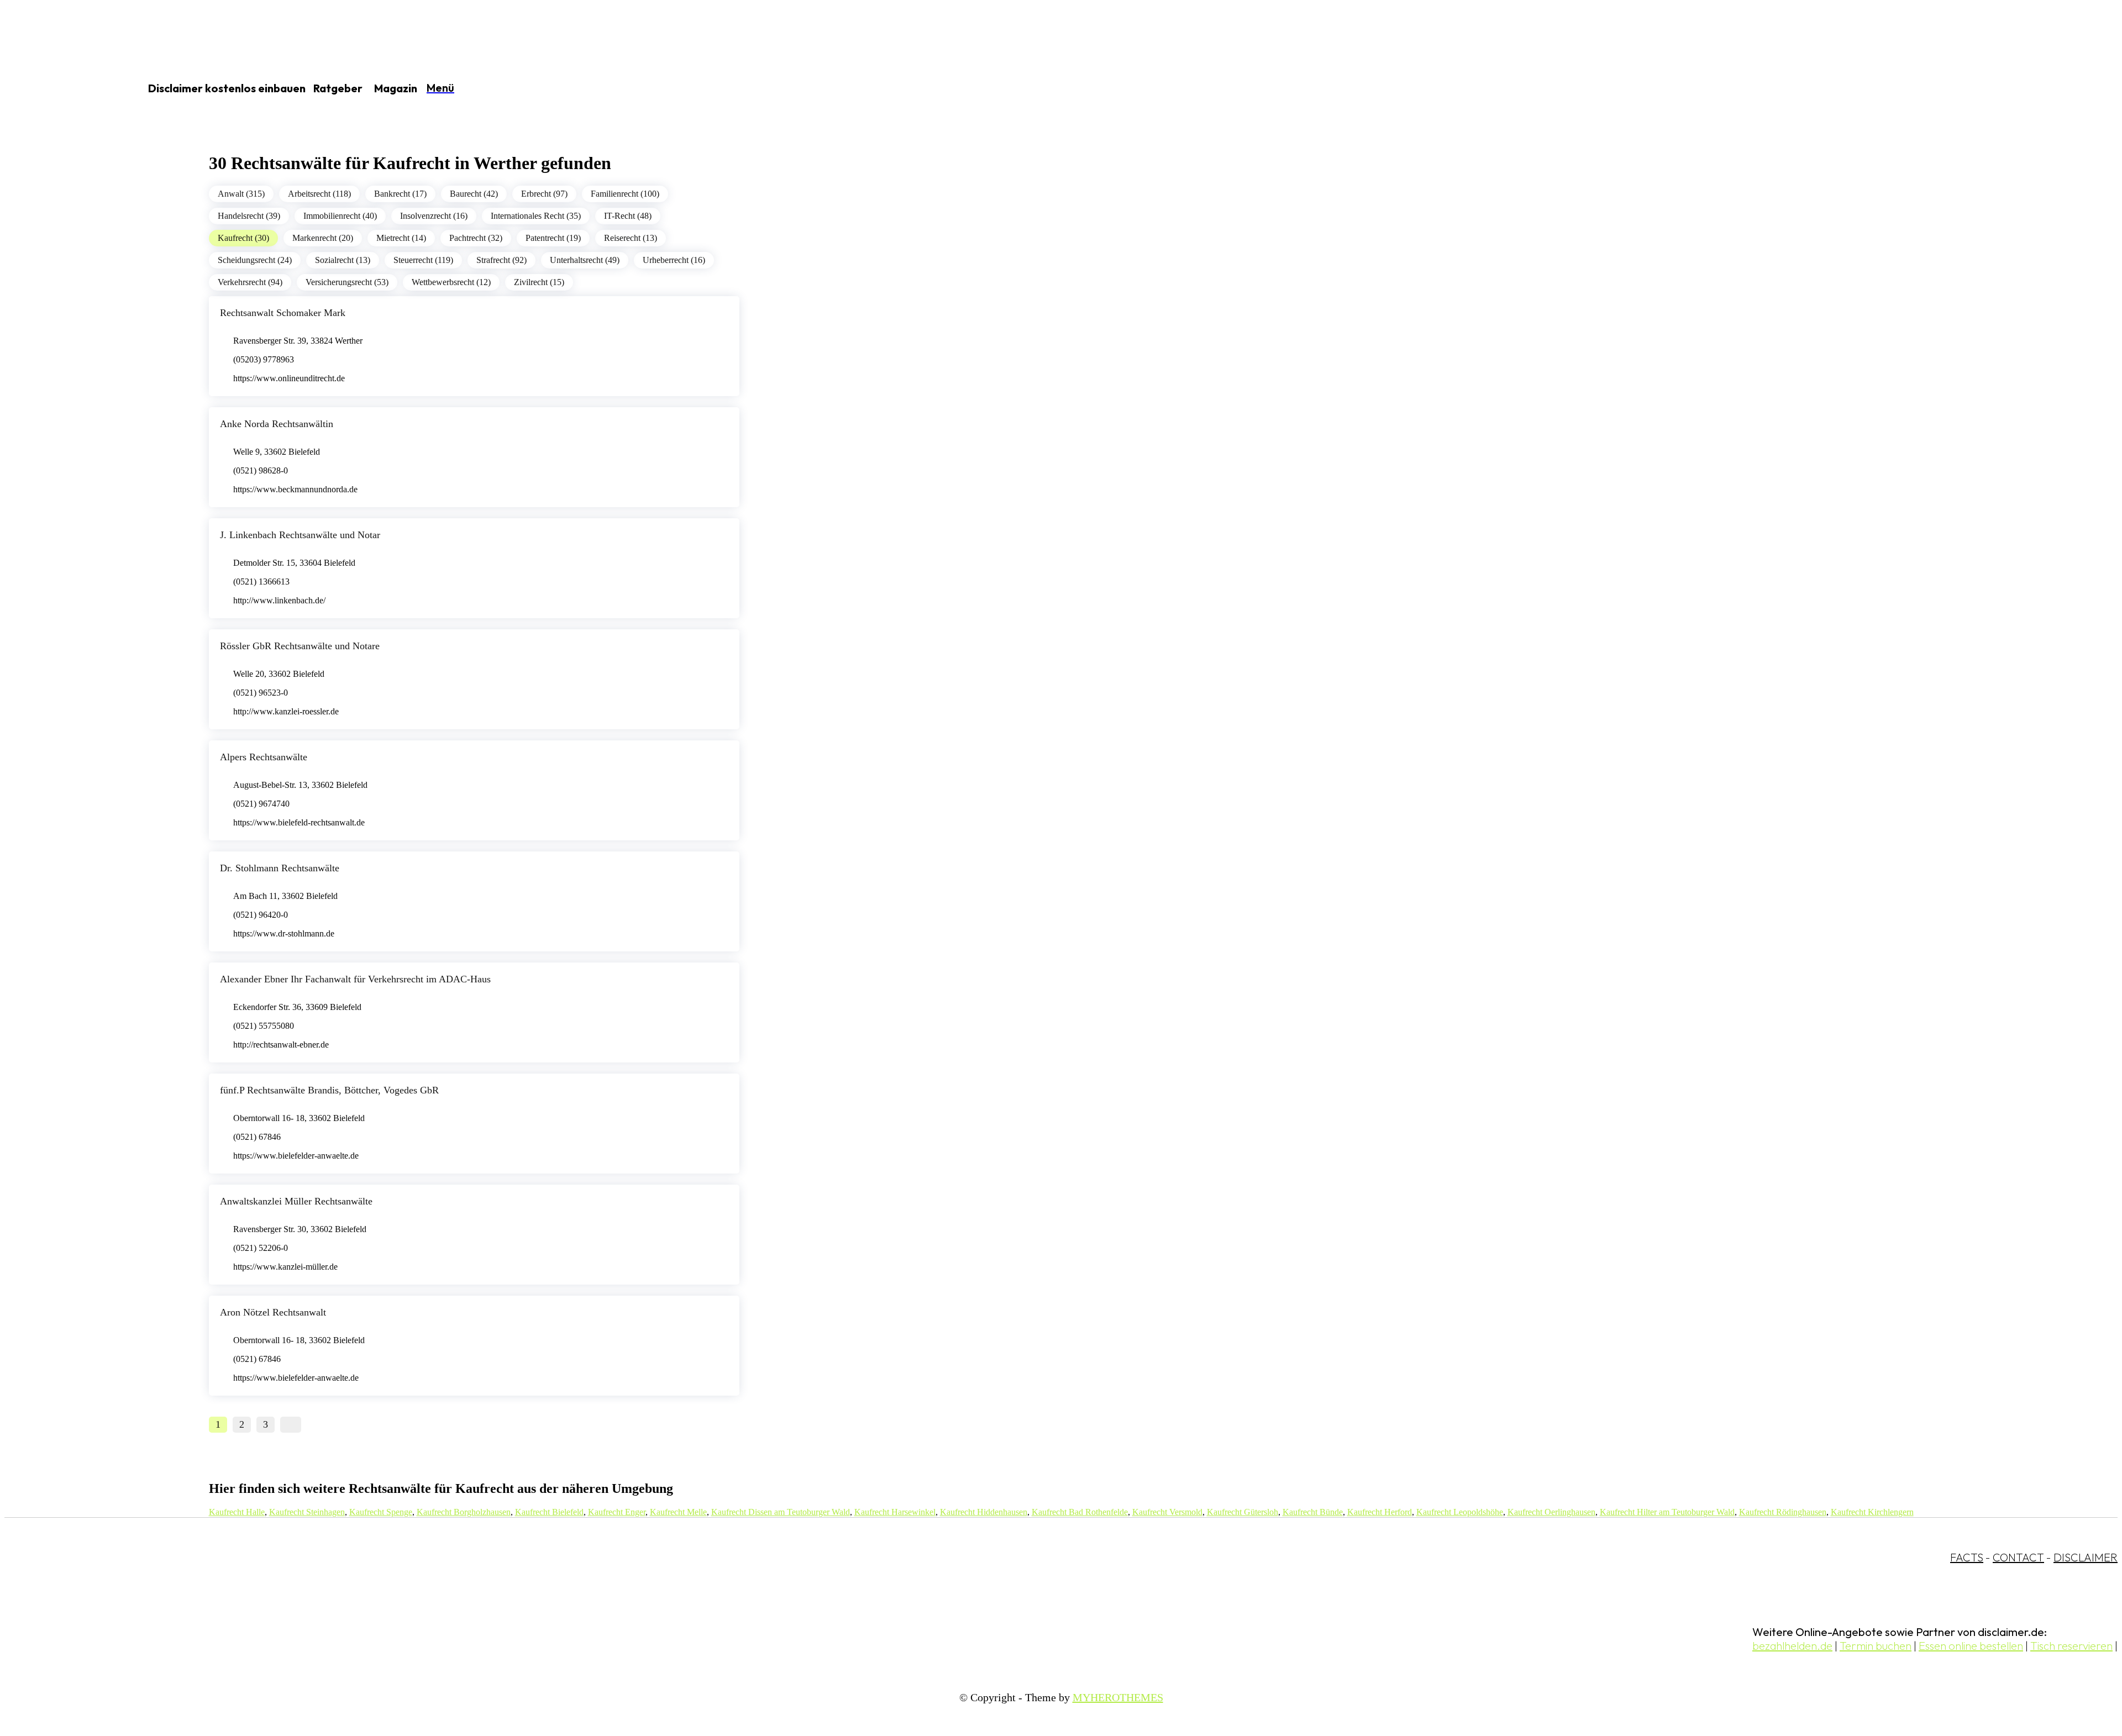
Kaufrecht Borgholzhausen (464, 1512)
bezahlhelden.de (1792, 1646)
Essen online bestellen (1971, 1646)
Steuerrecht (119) (423, 260)
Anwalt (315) (241, 194)
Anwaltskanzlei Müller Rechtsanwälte (296, 1201)
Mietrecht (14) (401, 238)
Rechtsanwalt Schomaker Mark (283, 313)
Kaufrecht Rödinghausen (1783, 1512)
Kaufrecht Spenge (381, 1512)
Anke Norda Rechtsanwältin (277, 424)
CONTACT (2018, 1557)
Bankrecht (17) (400, 194)
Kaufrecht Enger (617, 1512)
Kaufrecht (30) (243, 238)
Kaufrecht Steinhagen (307, 1512)
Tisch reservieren (2071, 1646)
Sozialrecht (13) (343, 260)
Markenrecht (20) (323, 238)
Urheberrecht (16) (674, 260)
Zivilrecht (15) (539, 282)
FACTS (1967, 1557)
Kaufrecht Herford (1380, 1512)
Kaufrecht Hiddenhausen (984, 1512)
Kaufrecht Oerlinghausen (1551, 1512)
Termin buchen (1876, 1646)
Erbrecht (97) (544, 194)
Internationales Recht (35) (536, 216)
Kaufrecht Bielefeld (549, 1512)
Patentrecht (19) (553, 238)
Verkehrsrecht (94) (250, 282)
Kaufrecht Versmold (1167, 1512)
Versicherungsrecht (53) (347, 282)
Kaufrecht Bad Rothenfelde (1080, 1512)
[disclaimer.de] (60, 89)
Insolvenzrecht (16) (434, 216)
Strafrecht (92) (501, 260)
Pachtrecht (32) (476, 238)
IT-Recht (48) (628, 216)
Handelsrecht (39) (249, 216)
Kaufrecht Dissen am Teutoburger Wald (781, 1512)
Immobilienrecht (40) (340, 216)
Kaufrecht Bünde (1313, 1512)
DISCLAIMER (2086, 1557)
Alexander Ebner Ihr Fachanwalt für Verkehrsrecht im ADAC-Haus (355, 979)
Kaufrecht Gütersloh (1243, 1512)
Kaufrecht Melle (678, 1512)
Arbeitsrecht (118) (319, 194)
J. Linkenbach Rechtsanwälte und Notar (300, 535)
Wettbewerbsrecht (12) (451, 282)
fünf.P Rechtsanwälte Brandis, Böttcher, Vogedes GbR (329, 1090)
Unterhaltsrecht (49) (585, 260)
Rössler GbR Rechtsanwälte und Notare (300, 646)
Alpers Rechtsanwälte (264, 757)
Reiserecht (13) (631, 238)
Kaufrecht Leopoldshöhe (1460, 1512)
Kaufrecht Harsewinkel (895, 1512)
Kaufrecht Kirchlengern (1872, 1512)
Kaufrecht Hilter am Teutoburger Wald (1667, 1512)
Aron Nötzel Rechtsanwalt (273, 1312)
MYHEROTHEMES (1118, 1697)
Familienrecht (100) (625, 194)
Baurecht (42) (474, 194)
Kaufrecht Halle (237, 1512)
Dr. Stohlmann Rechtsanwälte (280, 868)
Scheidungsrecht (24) (255, 260)
